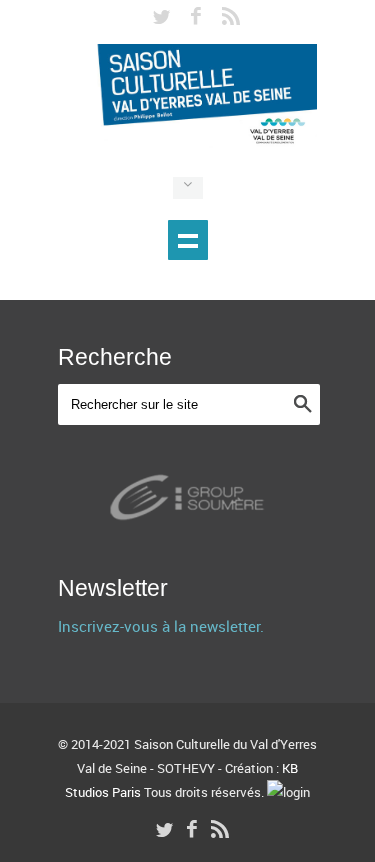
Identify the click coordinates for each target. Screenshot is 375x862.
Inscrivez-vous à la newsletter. (161, 626)
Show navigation (188, 240)
